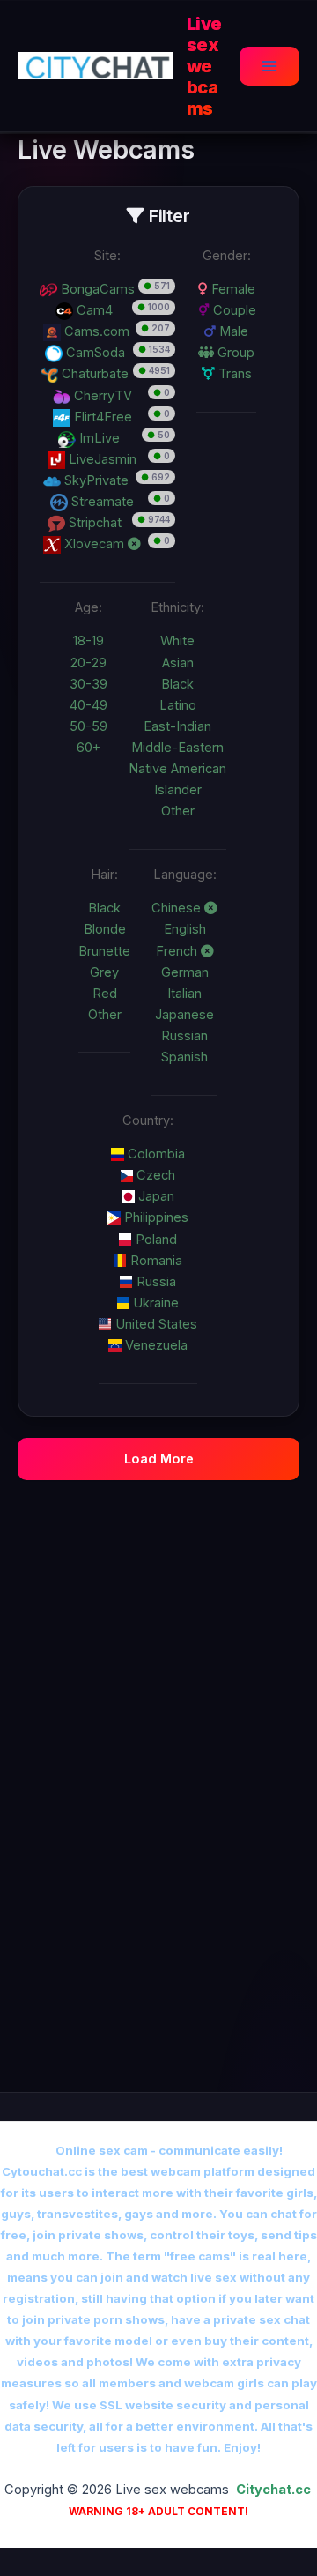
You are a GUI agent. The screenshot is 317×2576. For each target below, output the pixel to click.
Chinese (178, 908)
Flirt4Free (101, 417)
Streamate (101, 502)
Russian (184, 1036)
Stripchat (93, 523)
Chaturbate (93, 374)
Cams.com (95, 331)
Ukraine (154, 1303)
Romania (155, 1261)
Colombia (155, 1154)
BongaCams (96, 289)
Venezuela (155, 1345)
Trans (233, 374)
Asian (178, 663)
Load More (159, 1459)
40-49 (88, 705)
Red (105, 994)
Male (232, 331)
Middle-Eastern (177, 748)
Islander (178, 790)
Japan (155, 1196)
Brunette (104, 951)
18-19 (88, 641)
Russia (155, 1282)
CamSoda (94, 353)
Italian (184, 994)
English (185, 929)
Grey (104, 972)
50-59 (88, 726)
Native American (177, 769)
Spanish (184, 1057)
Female (232, 289)
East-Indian (177, 726)
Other (178, 811)
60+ (88, 748)
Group (234, 353)
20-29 (88, 663)
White (177, 641)
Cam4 (93, 310)
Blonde (105, 929)
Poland (155, 1240)
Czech (154, 1175)
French (178, 951)
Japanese (184, 1015)
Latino (178, 705)
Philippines (155, 1217)
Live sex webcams (204, 66)
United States (155, 1324)
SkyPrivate (95, 480)
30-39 (88, 684)
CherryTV (101, 396)
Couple (233, 310)
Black (177, 684)
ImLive (98, 438)
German (185, 972)
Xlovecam (94, 544)
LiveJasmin (101, 459)
